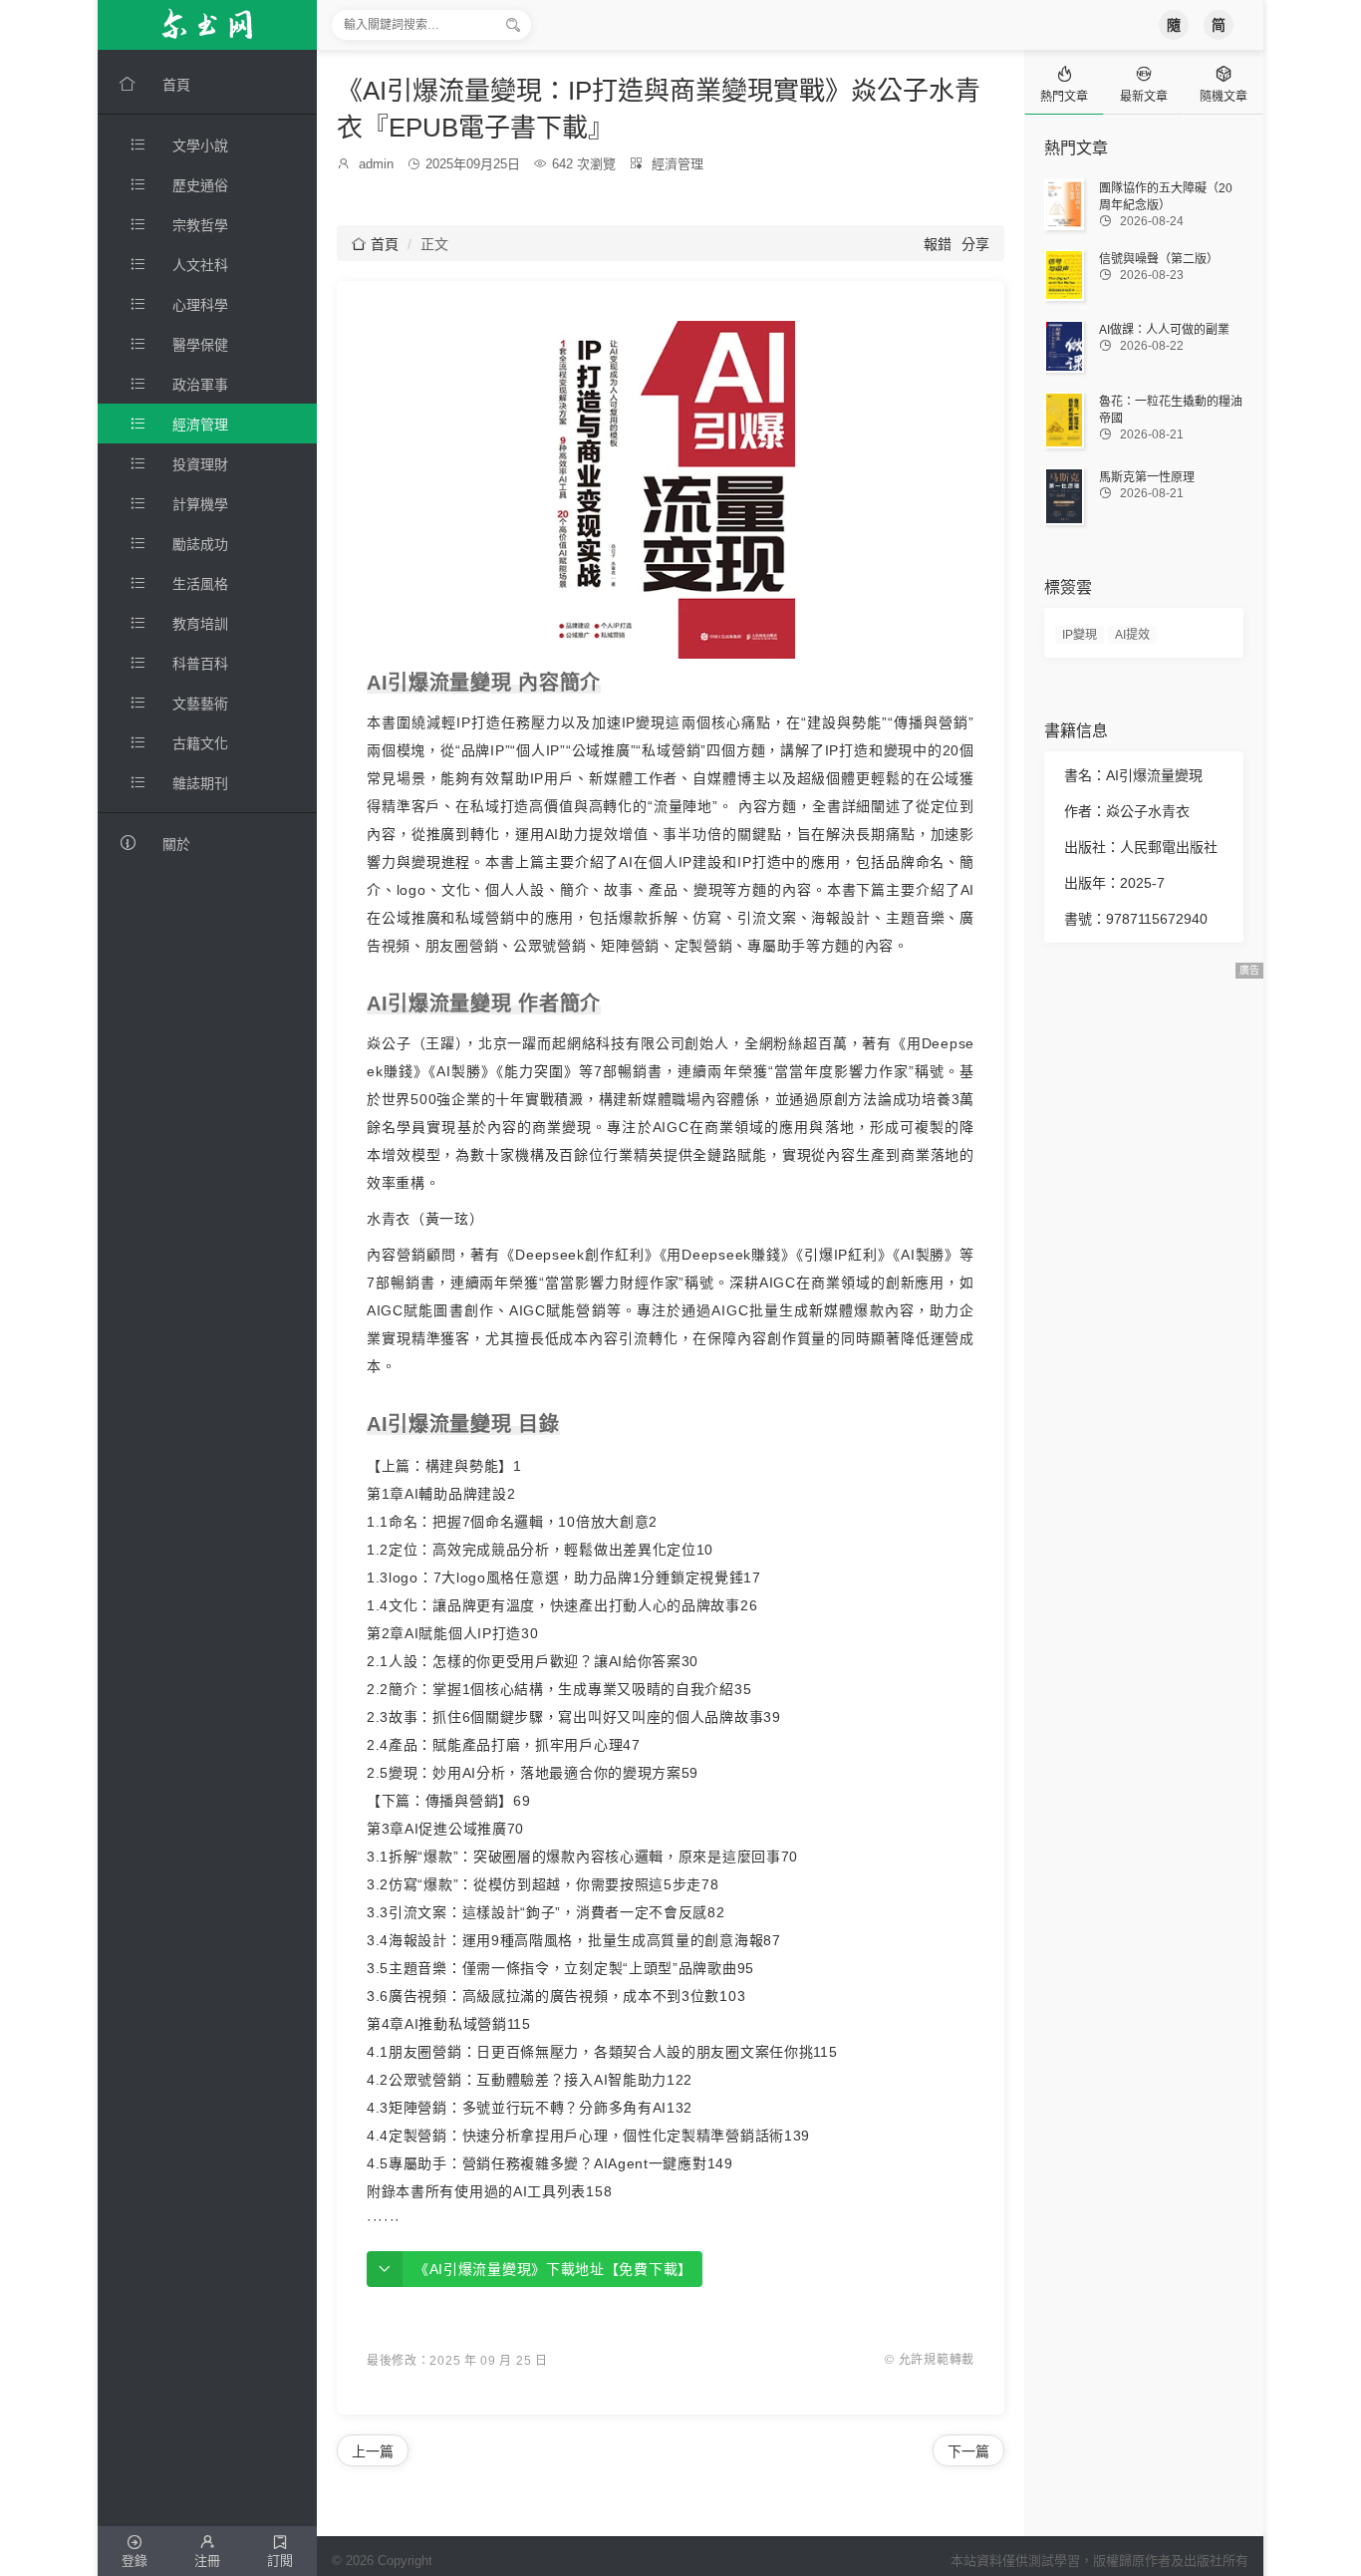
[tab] (1064, 82)
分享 (975, 244)
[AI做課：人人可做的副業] (1064, 346)
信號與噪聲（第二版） (1159, 259)
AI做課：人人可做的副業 (1164, 330)
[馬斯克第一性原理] (1064, 496)
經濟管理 (678, 164)
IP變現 (1080, 635)
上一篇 (373, 2451)
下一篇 (968, 2451)
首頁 (375, 244)
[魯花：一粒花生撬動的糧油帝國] (1064, 420)
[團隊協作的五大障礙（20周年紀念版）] (1064, 204)
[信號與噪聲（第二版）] (1064, 275)
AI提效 (1132, 635)
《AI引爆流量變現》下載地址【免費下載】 (553, 2269)
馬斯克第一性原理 (1147, 477)
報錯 (938, 244)
